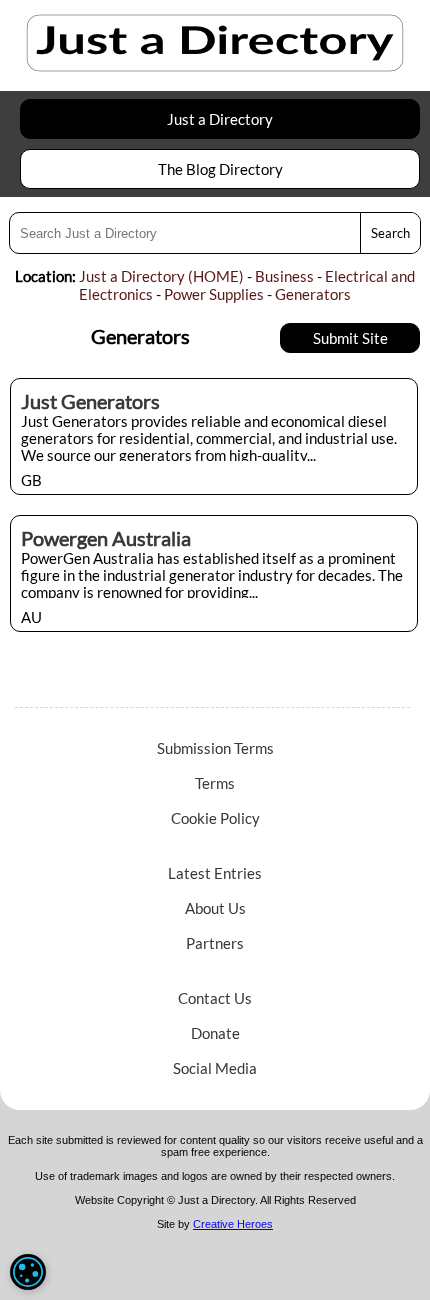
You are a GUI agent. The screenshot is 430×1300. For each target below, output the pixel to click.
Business (284, 276)
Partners (215, 943)
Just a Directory (220, 119)
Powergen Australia (106, 538)
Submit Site (350, 338)
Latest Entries (215, 873)
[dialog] (28, 1272)
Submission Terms (215, 748)
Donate (215, 1033)
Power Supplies (214, 294)
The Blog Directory (220, 169)
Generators (313, 294)
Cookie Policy (215, 818)
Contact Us (215, 998)
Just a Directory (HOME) (161, 276)
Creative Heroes (233, 1224)
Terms (215, 783)
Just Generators (90, 401)
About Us (215, 908)
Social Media (215, 1068)
